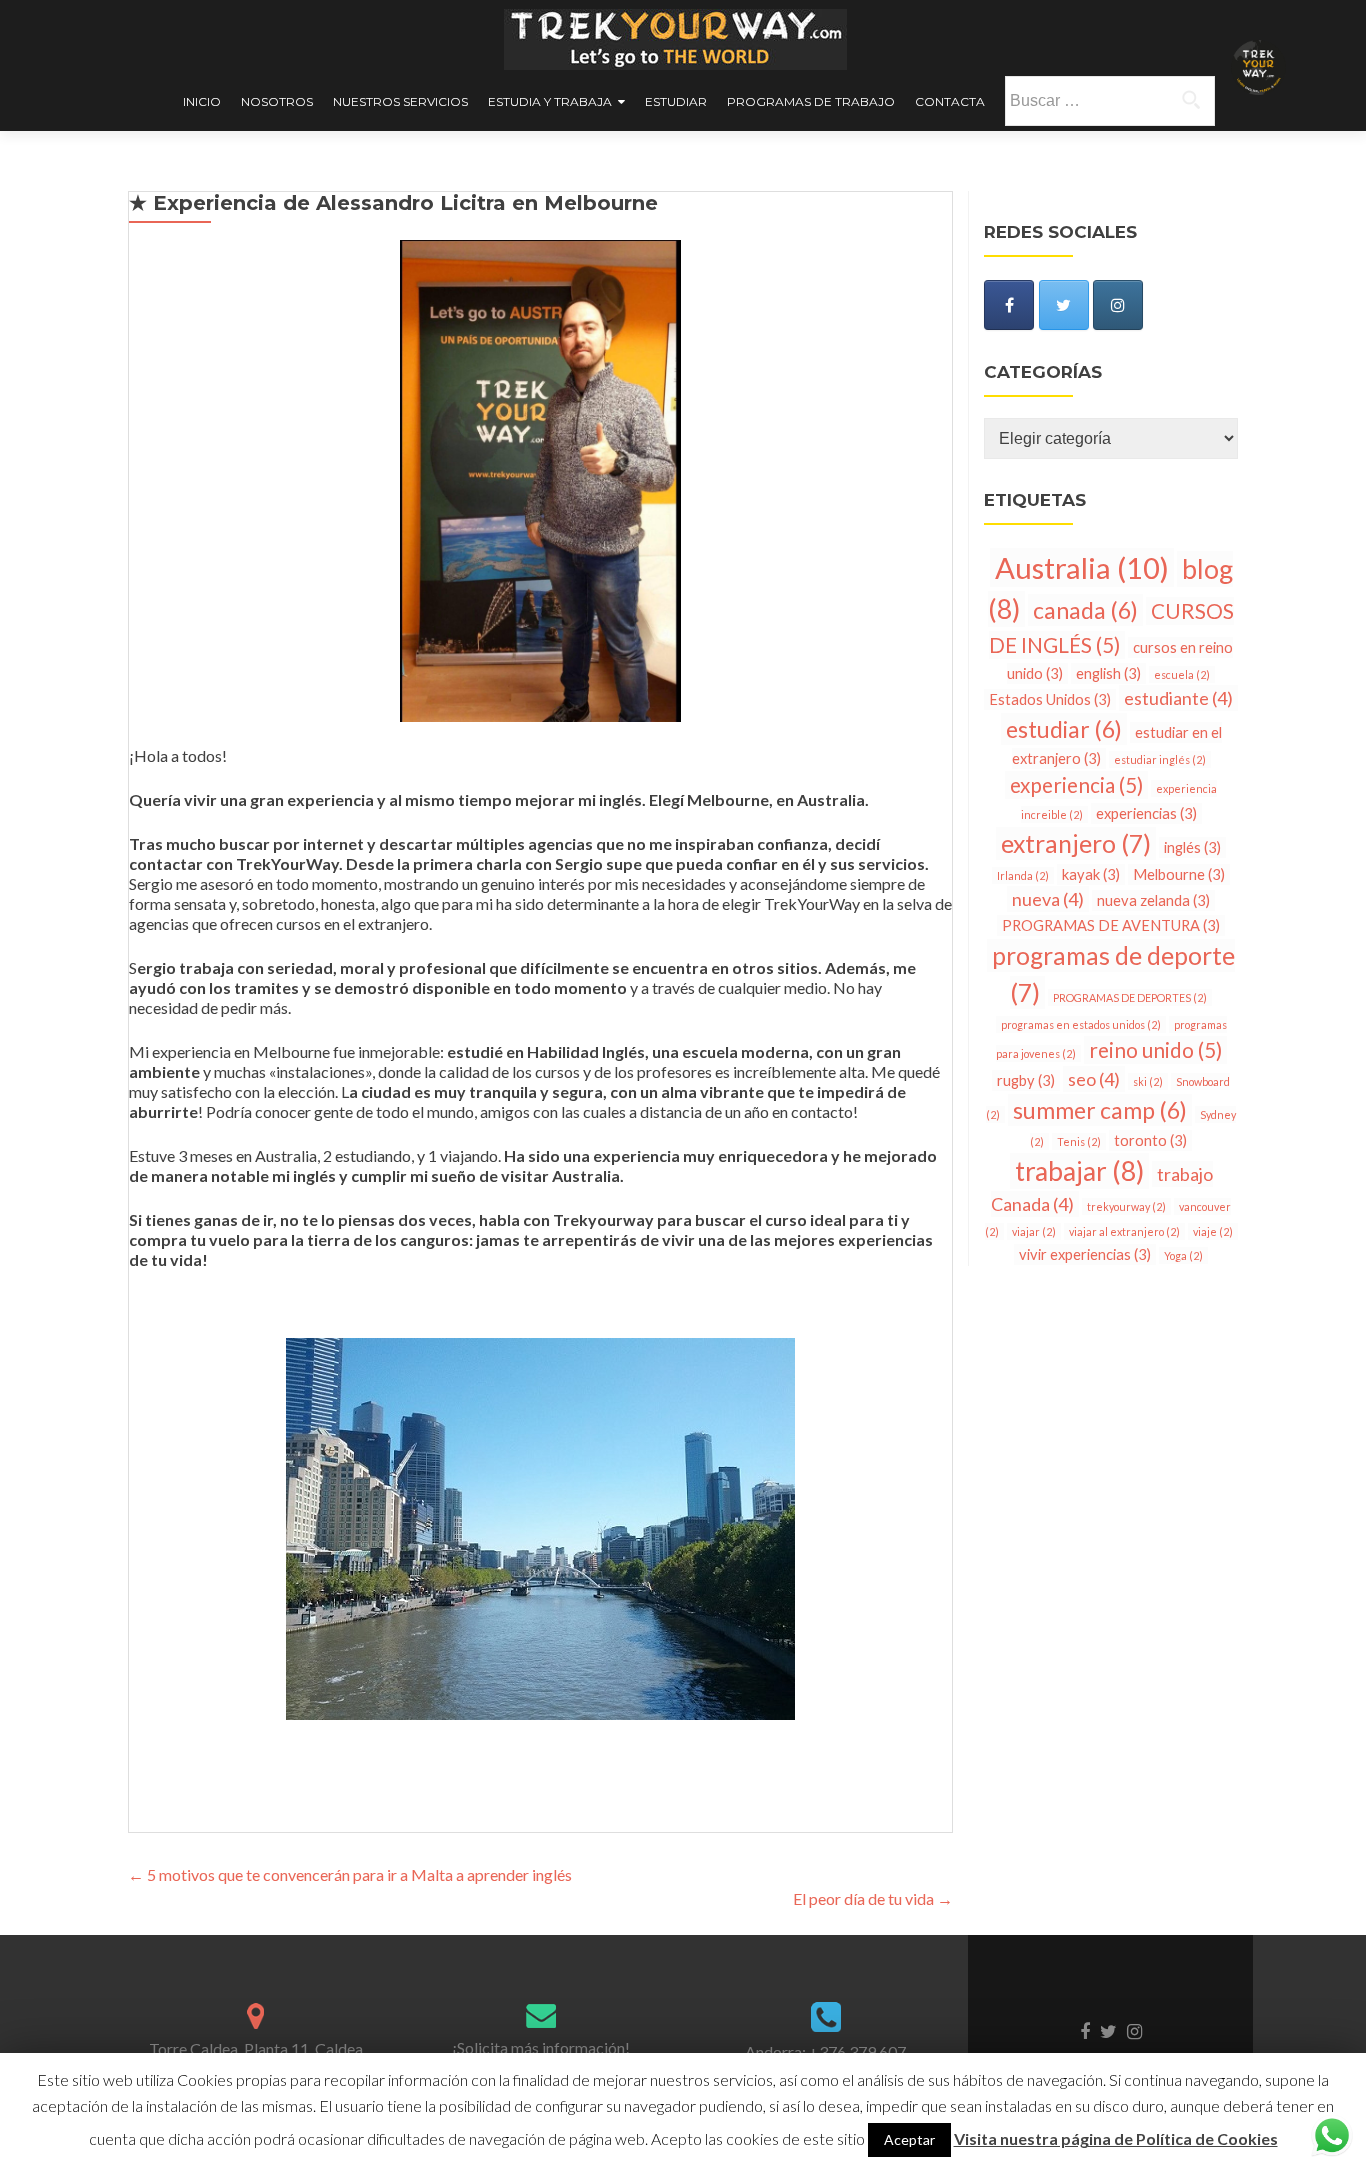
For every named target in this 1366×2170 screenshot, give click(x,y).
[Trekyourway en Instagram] (1118, 305)
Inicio (202, 101)
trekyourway (1126, 1206)
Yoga (1183, 1255)
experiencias (1146, 813)
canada (1085, 610)
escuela (1182, 674)
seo (1094, 1079)
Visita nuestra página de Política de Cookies (1116, 2138)
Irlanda (1023, 875)
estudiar (1064, 729)
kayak (1091, 874)
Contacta (950, 101)
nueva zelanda (1153, 900)
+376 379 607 (857, 2051)
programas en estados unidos (1081, 1024)
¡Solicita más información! (541, 2047)
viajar (1034, 1231)
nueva (1048, 899)
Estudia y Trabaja (550, 101)
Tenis (1079, 1141)
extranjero (1076, 843)
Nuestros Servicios (400, 101)
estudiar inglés (1160, 759)
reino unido (1155, 1050)
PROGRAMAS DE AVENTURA (1111, 925)
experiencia (1076, 785)
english (1108, 673)
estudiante (1178, 698)
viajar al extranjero (1124, 1231)
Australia (1082, 567)
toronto (1150, 1140)
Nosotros (277, 101)
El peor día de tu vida (873, 1898)
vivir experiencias (1085, 1254)
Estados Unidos (1050, 699)
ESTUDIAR (676, 101)
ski (1148, 1081)
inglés (1192, 847)
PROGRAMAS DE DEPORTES (1130, 997)
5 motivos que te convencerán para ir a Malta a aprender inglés (350, 1874)
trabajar (1079, 1171)
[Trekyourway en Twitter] (1064, 305)
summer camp (1100, 1110)
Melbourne (1179, 874)
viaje (1213, 1231)
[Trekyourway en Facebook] (1009, 305)
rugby (1026, 1080)
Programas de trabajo (811, 101)
